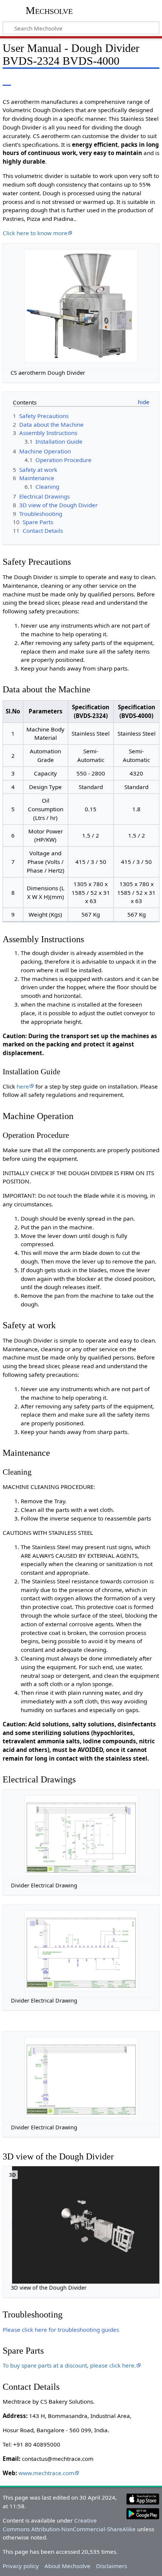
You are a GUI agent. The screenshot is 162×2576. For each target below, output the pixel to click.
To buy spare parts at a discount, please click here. (69, 2365)
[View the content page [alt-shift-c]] (7, 80)
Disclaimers (112, 2566)
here (23, 1086)
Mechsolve (49, 10)
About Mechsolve (67, 2566)
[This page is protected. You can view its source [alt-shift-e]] (136, 80)
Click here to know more (35, 233)
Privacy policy (21, 2566)
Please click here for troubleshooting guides (61, 2330)
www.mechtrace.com (46, 2473)
